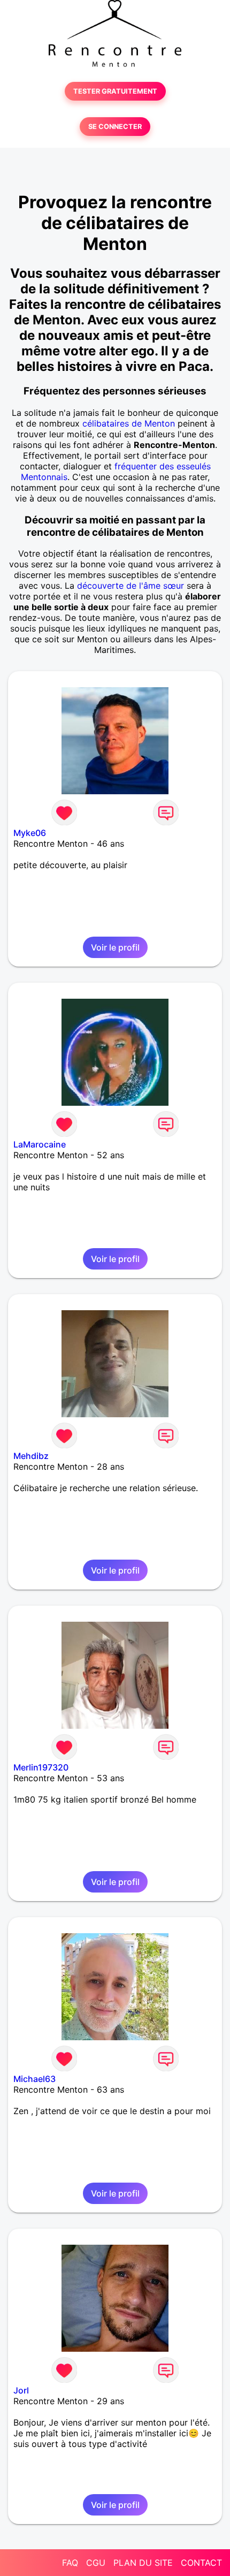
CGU (96, 2563)
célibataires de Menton (129, 423)
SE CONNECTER (115, 127)
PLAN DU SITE (143, 2563)
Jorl (21, 2390)
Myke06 (30, 833)
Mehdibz (31, 1456)
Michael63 (34, 2079)
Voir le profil (115, 947)
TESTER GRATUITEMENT (115, 91)
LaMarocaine (40, 1144)
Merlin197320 (41, 1767)
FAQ (70, 2563)
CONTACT (201, 2563)
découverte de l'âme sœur (131, 586)
